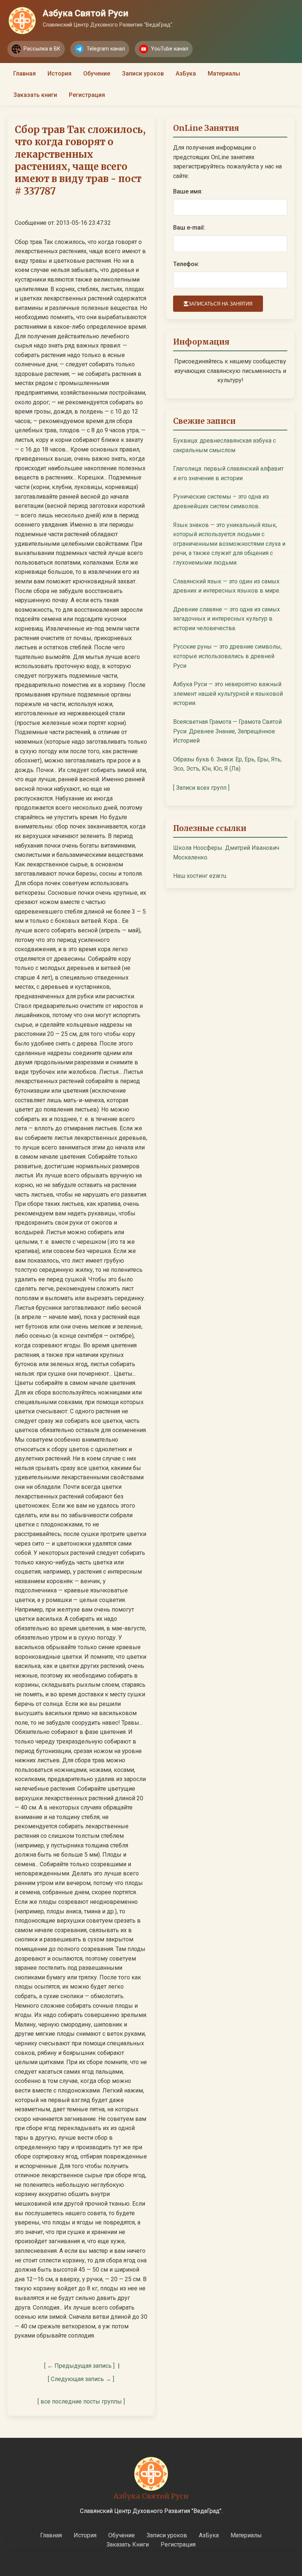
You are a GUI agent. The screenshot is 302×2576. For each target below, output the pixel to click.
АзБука (186, 74)
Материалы (224, 74)
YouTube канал (170, 49)
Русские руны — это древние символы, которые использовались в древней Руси (227, 656)
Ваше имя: (188, 191)
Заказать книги (35, 95)
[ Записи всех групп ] (201, 788)
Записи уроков (143, 74)
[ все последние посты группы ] (81, 2402)
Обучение (97, 74)
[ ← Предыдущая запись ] (79, 2366)
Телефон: (186, 264)
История (59, 74)
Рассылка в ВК (42, 49)
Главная (24, 74)
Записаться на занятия (220, 304)
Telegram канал (106, 49)
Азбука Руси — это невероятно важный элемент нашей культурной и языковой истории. (228, 694)
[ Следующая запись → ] (81, 2379)
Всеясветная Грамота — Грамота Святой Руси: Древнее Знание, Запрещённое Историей (227, 731)
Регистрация (87, 95)
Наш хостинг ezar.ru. (200, 876)
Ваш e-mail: (189, 228)
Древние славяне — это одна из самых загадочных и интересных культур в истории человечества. (226, 619)
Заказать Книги (128, 2544)
